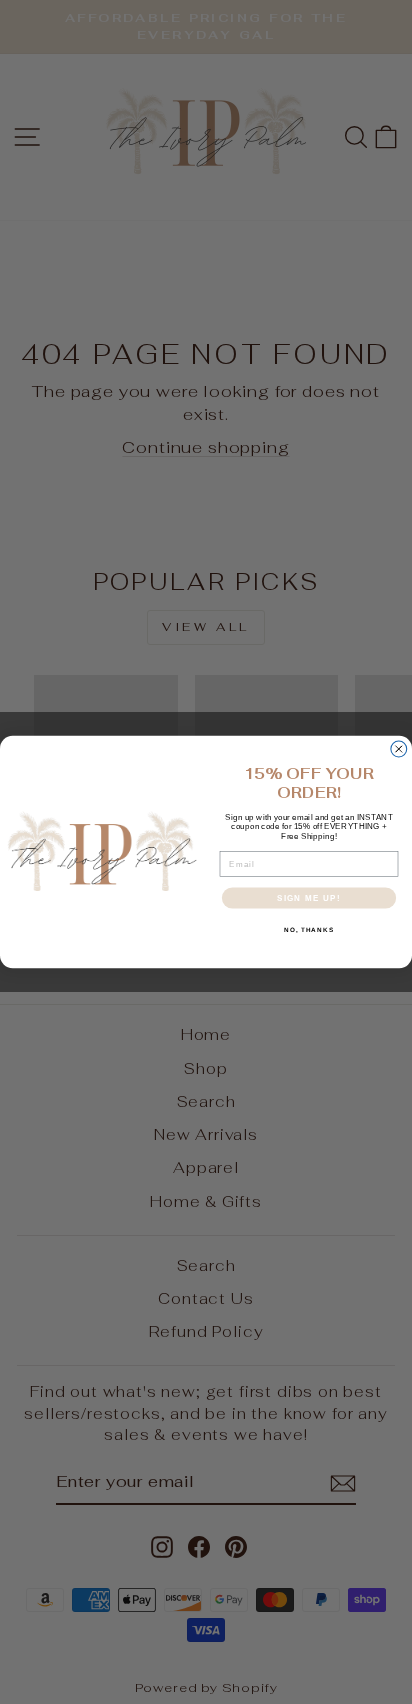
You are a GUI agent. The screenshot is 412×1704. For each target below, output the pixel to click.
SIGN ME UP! (309, 897)
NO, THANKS (309, 929)
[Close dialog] (399, 749)
